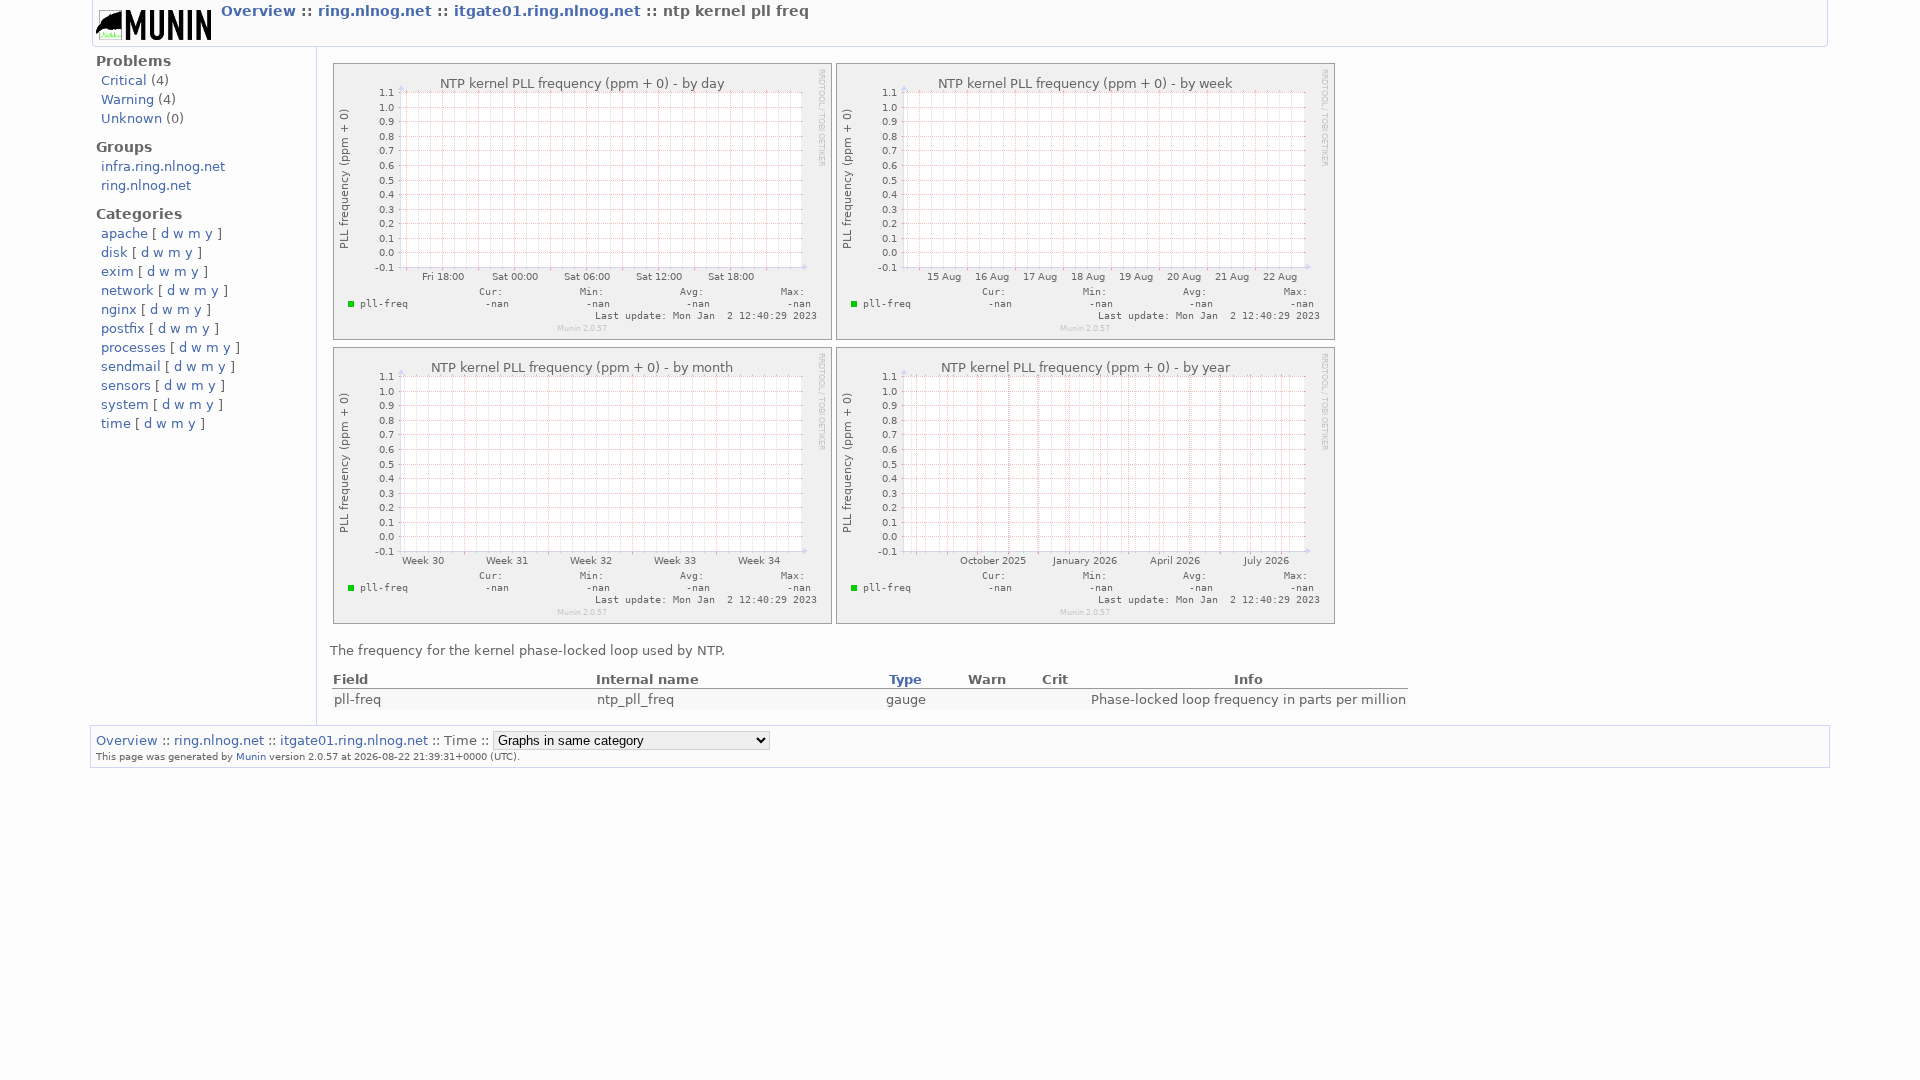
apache (124, 233)
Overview (261, 11)
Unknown (131, 118)
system (125, 404)
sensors (126, 385)
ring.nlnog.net (377, 11)
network (127, 290)
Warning (127, 99)
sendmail (131, 366)
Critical (124, 80)
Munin (251, 756)
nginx (119, 309)
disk (114, 252)
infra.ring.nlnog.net (163, 166)
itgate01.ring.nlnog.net (550, 11)
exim (117, 271)
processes (133, 347)
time (116, 423)
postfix (123, 328)
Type (905, 679)
